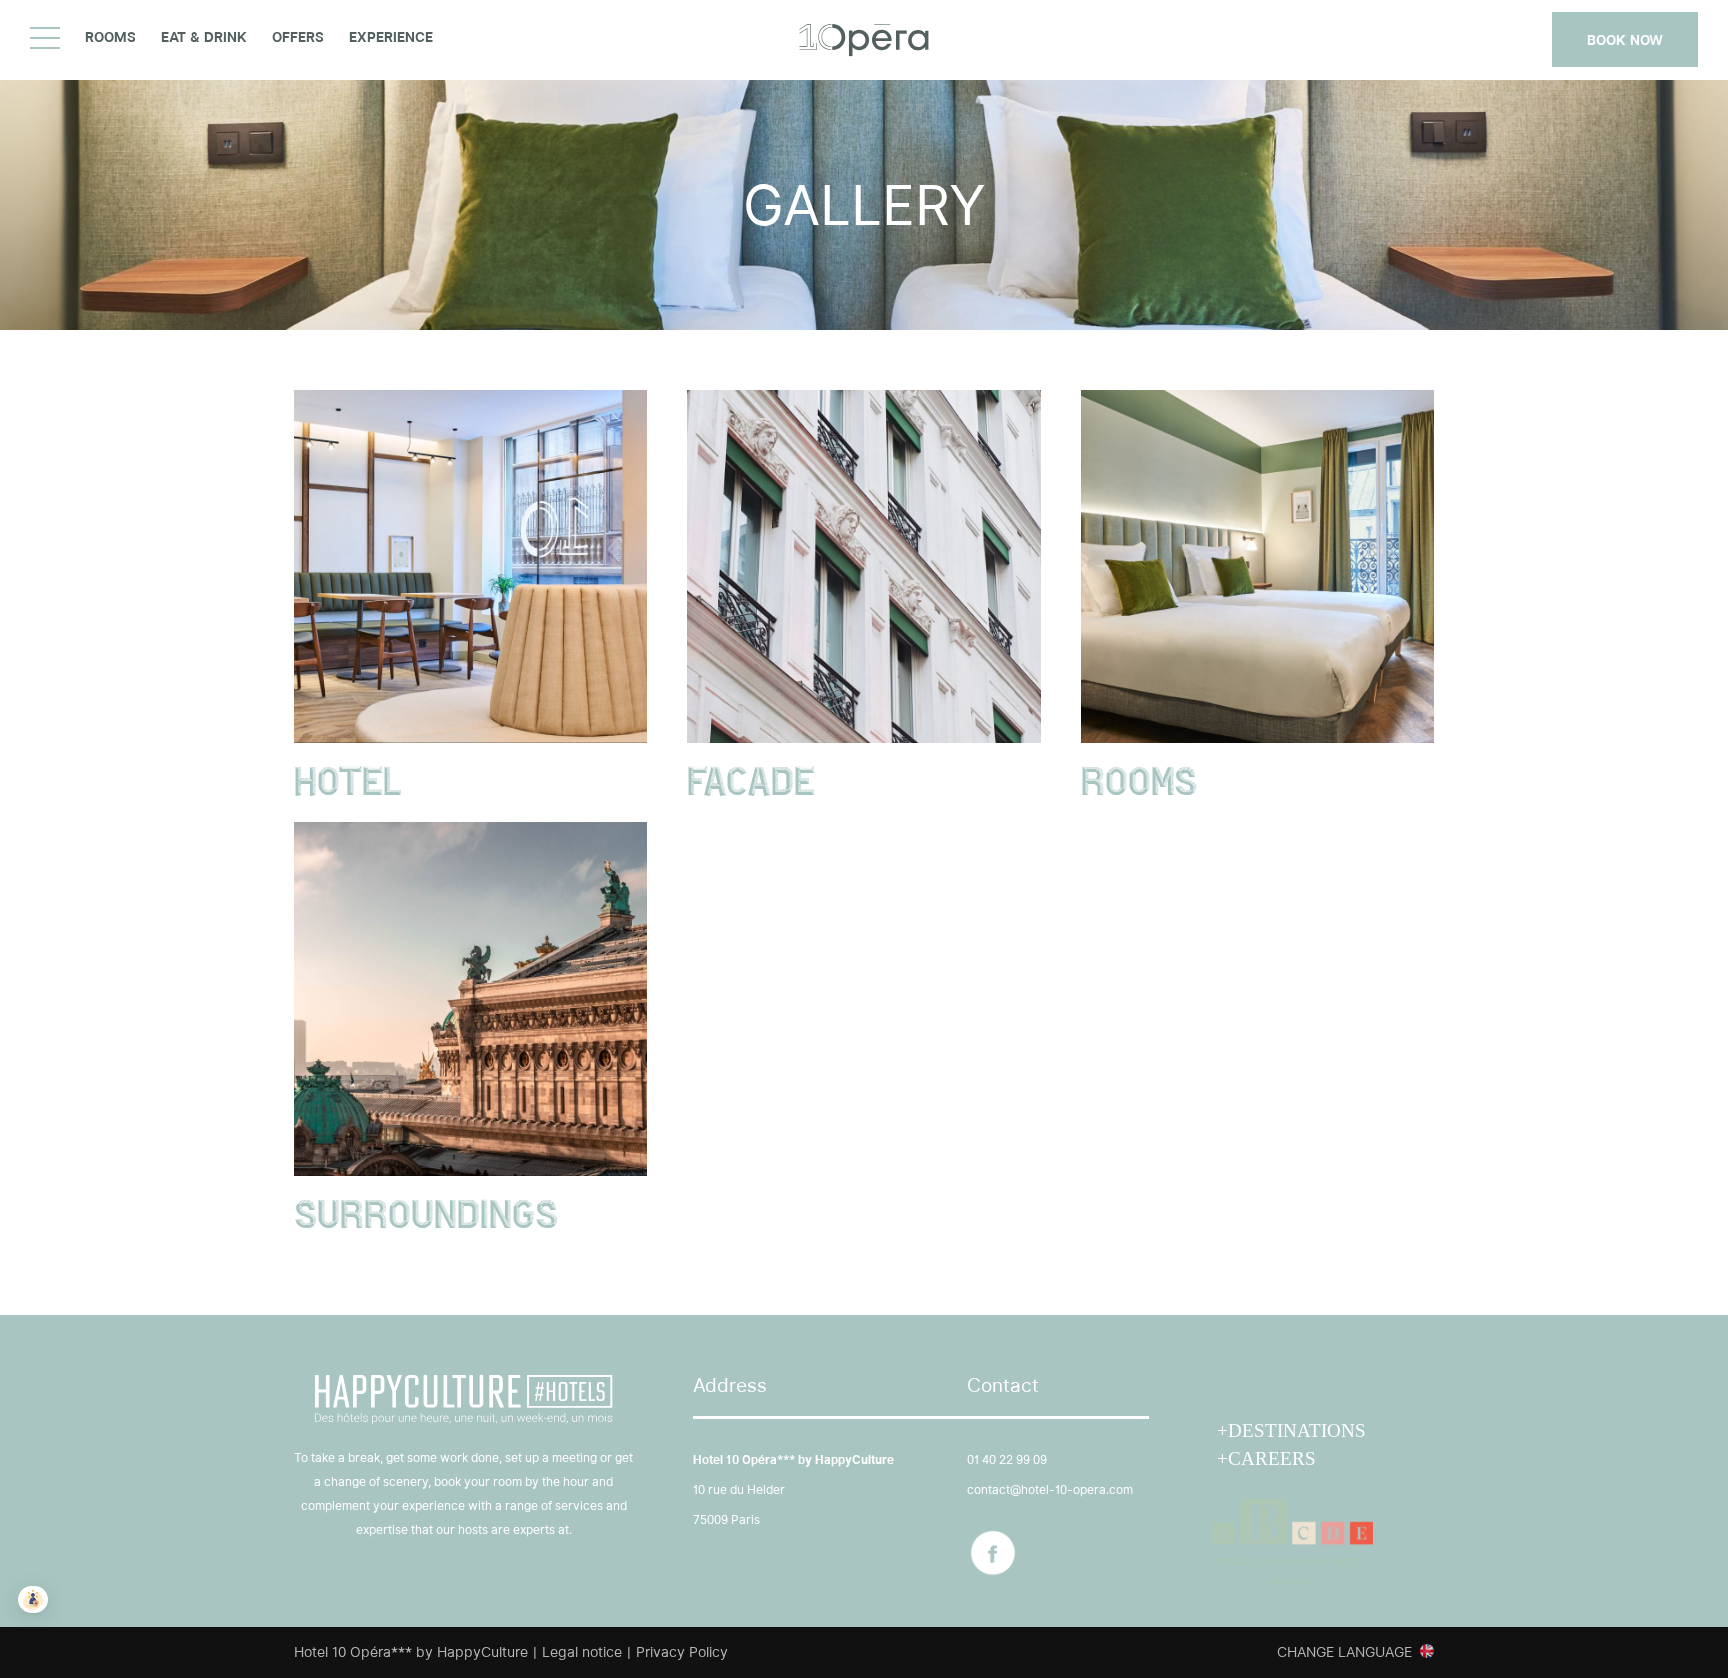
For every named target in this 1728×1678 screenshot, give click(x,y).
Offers (298, 37)
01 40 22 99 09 (1007, 1459)
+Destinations (1291, 1430)
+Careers (1266, 1458)
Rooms (110, 37)
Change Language (1344, 1652)
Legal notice (582, 1652)
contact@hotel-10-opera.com (1050, 1489)
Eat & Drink (204, 37)
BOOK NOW (1625, 40)
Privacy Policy (682, 1652)
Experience (391, 37)
